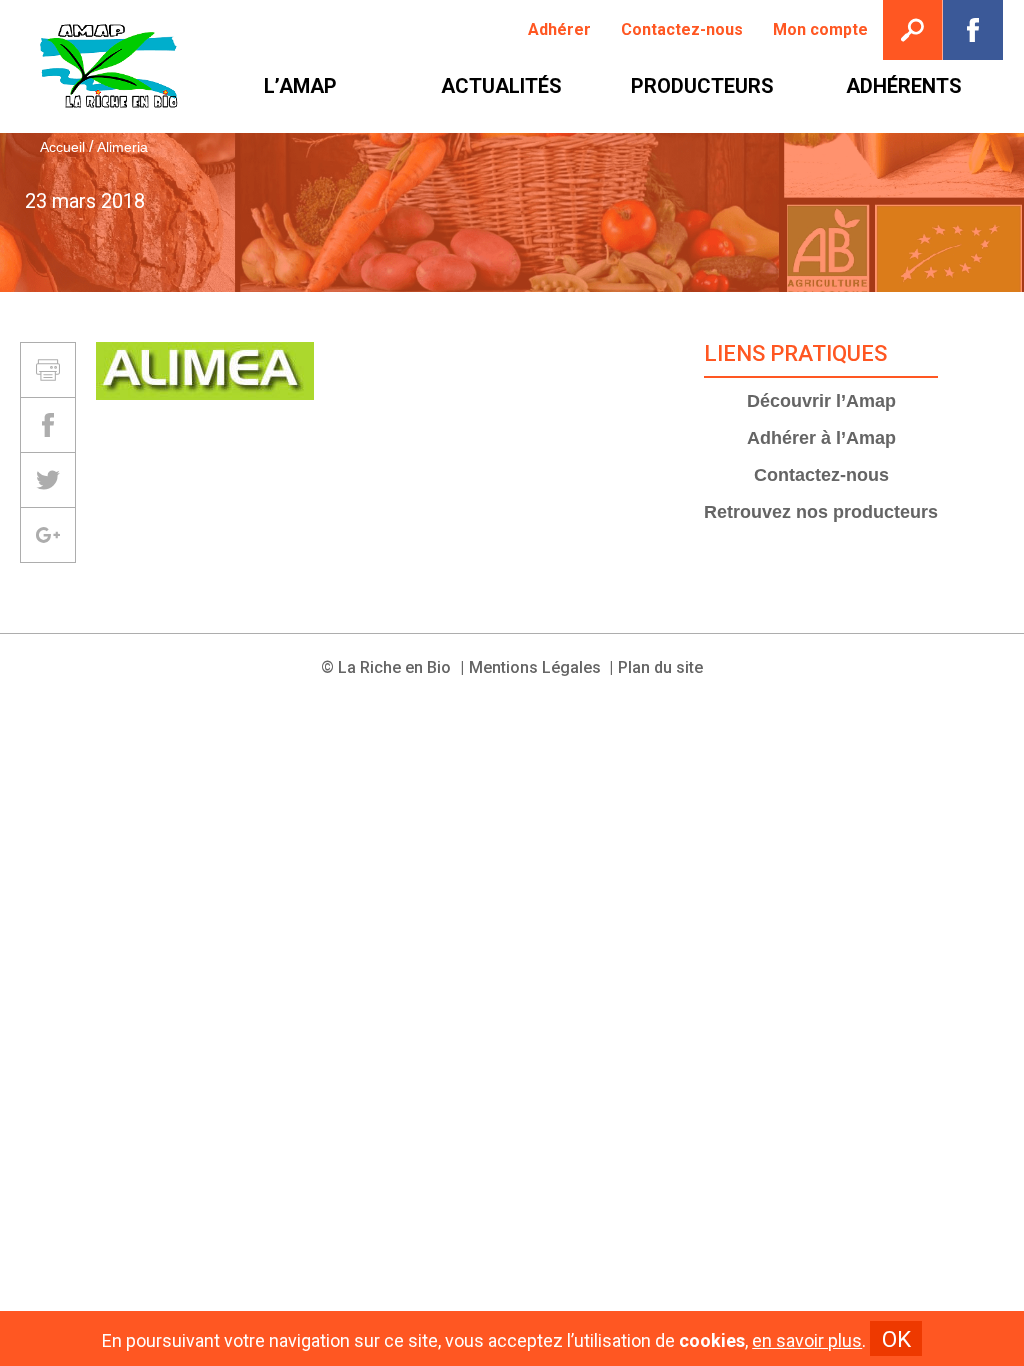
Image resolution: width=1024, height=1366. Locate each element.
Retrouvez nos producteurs (821, 512)
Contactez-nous (821, 475)
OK (896, 1339)
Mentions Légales (535, 667)
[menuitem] (559, 30)
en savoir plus (807, 1341)
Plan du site (660, 667)
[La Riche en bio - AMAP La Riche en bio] (110, 66)
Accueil (62, 147)
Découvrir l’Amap (821, 401)
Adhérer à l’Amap (821, 438)
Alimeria (122, 147)
